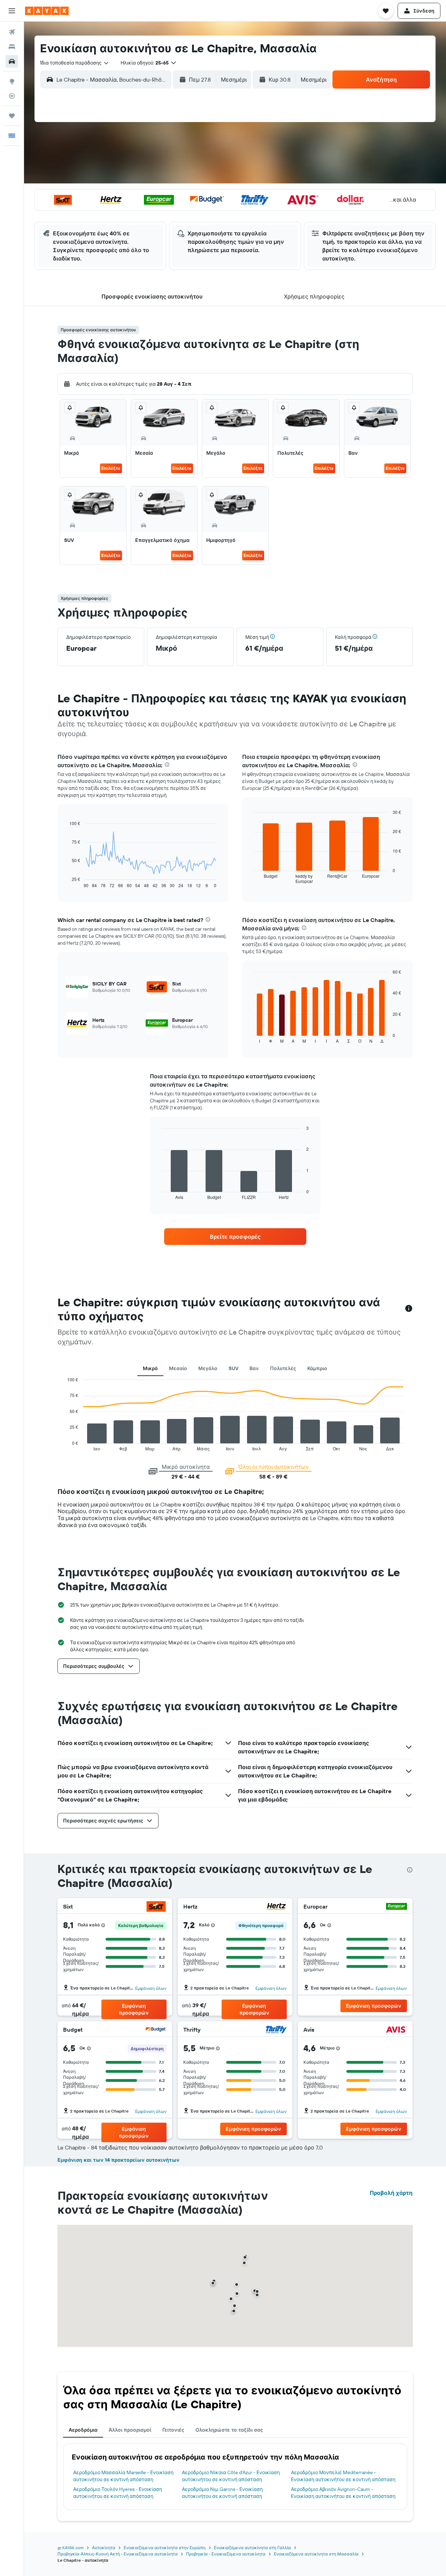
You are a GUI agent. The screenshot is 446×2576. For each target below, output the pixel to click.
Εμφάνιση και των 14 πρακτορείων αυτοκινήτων (118, 2160)
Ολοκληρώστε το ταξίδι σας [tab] (229, 2430)
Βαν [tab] (254, 1368)
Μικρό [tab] (150, 1368)
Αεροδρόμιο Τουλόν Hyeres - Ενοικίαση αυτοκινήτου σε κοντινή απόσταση (118, 2493)
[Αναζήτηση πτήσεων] (12, 32)
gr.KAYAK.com (71, 2548)
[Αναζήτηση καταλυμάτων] (12, 47)
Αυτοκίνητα (104, 2548)
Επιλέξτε (111, 468)
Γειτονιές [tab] (173, 2430)
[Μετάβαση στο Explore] (12, 81)
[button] (12, 11)
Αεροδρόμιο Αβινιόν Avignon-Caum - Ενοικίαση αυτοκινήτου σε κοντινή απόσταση (343, 2493)
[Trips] (12, 116)
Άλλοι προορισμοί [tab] (130, 2430)
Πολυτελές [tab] (283, 1368)
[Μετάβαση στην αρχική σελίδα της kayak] (47, 11)
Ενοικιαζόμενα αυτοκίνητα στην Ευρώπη (165, 2548)
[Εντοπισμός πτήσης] (12, 96)
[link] (235, 1237)
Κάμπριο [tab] (317, 1368)
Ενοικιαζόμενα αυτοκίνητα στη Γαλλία (252, 2548)
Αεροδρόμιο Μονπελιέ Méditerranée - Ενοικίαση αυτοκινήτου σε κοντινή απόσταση (343, 2476)
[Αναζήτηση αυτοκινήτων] (12, 61)
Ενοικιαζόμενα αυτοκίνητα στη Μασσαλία (316, 2554)
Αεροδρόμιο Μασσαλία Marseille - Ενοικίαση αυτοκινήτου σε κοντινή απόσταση (123, 2476)
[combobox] (75, 63)
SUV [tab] (233, 1368)
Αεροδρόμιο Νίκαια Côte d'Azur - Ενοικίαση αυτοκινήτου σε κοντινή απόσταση (231, 2476)
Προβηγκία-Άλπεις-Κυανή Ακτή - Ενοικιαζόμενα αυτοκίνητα (118, 2554)
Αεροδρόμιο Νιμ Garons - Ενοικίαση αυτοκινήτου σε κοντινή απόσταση (222, 2493)
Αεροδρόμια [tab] (83, 2430)
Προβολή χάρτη (391, 2193)
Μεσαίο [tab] (178, 1368)
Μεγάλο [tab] (208, 1368)
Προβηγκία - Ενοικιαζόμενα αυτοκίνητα (226, 2554)
